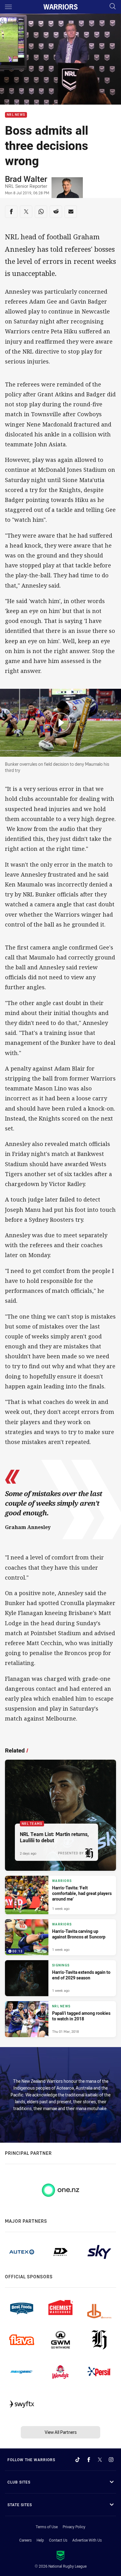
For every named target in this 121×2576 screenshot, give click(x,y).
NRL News (16, 115)
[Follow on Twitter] (100, 2460)
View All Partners (61, 2432)
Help (40, 2540)
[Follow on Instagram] (111, 2460)
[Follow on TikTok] (78, 2460)
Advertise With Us (87, 2540)
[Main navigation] (8, 7)
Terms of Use (47, 2527)
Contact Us (58, 2540)
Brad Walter (26, 179)
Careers (25, 2540)
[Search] (113, 7)
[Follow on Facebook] (89, 2460)
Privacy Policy (74, 2527)
